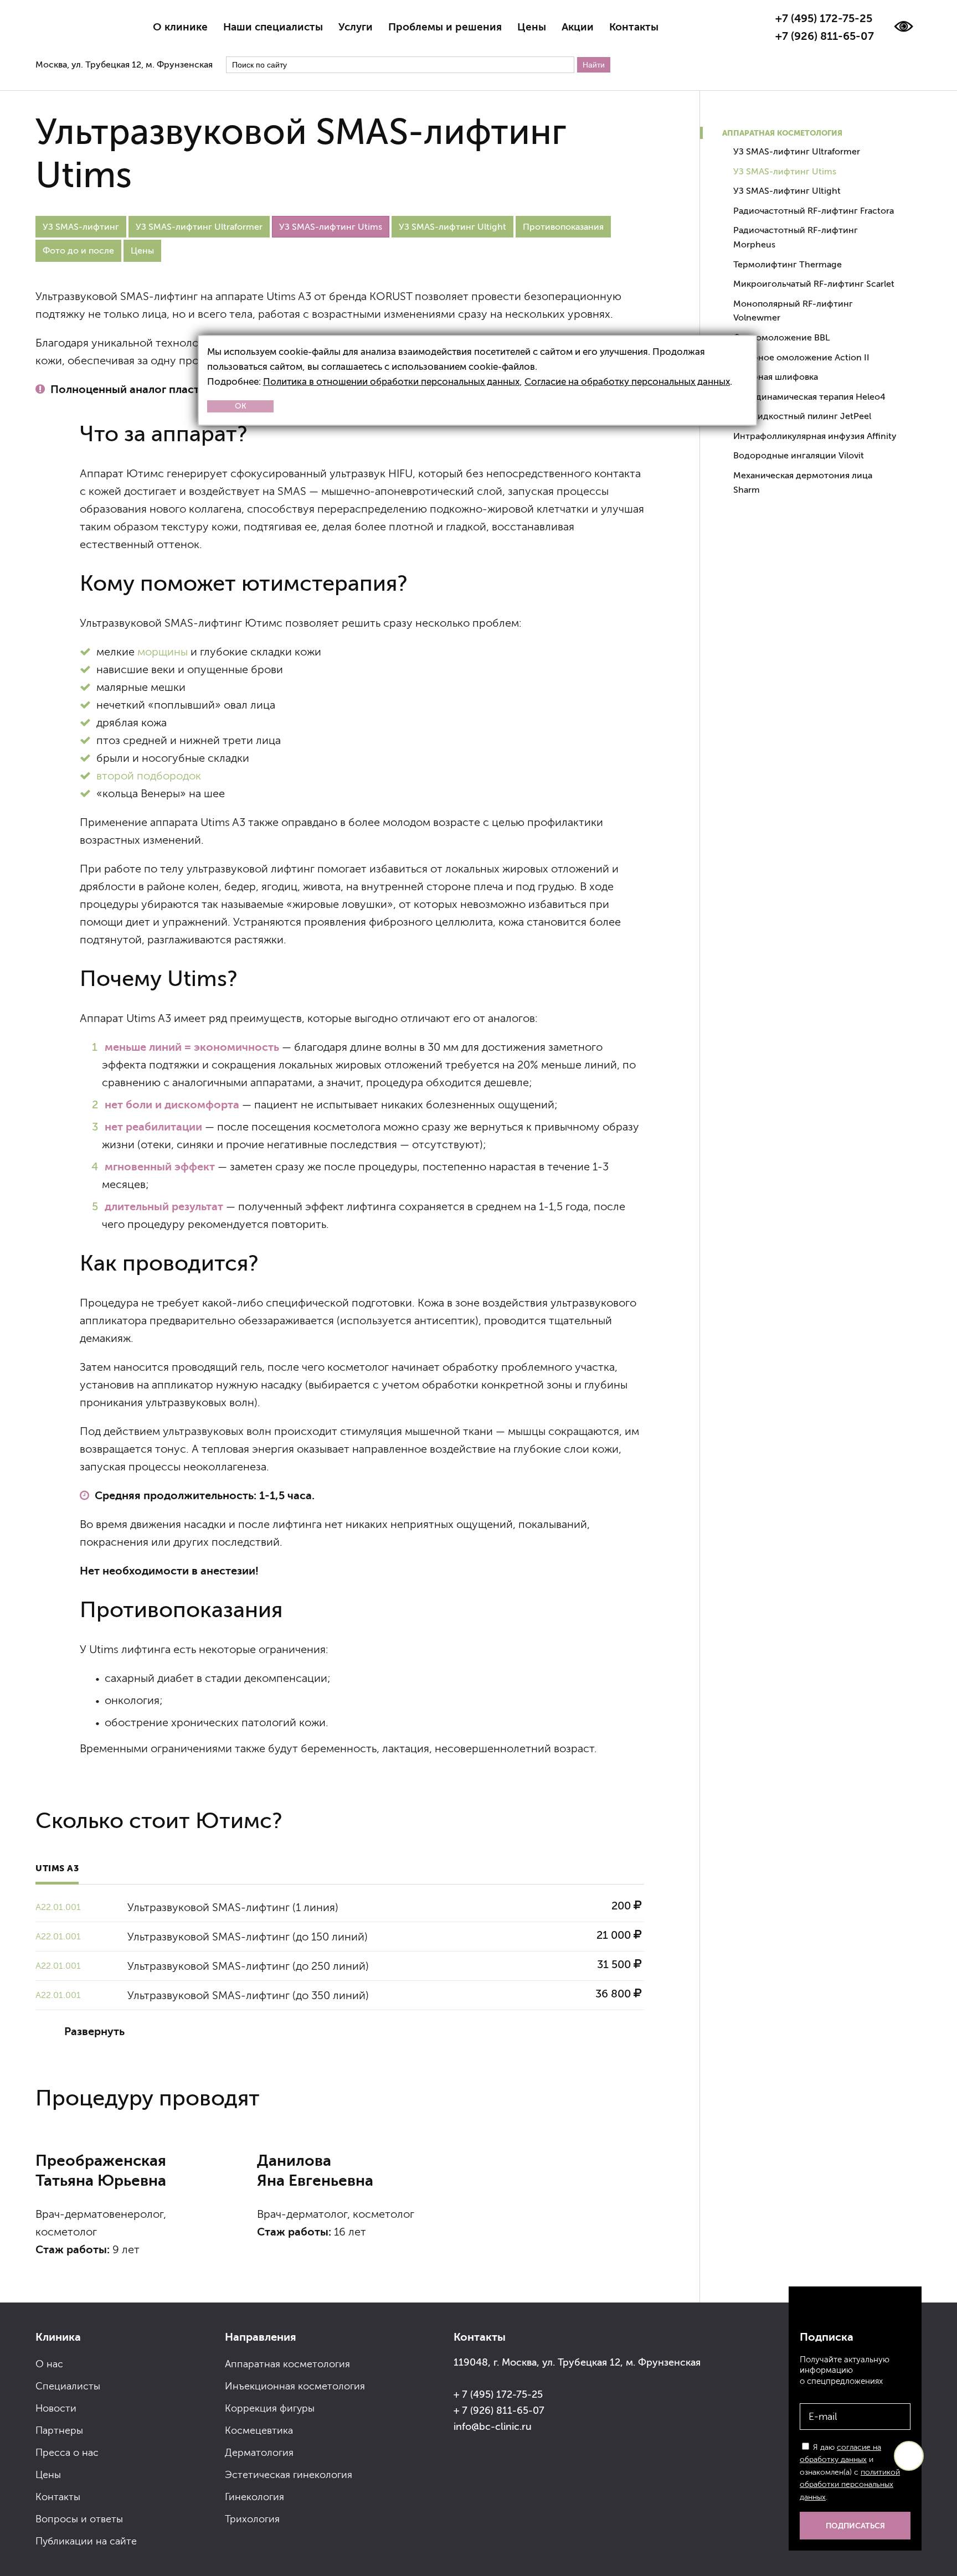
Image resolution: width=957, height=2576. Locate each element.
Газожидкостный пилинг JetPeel (802, 416)
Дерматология (259, 2453)
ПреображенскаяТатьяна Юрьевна (101, 2170)
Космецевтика (259, 2430)
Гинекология (254, 2497)
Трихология (252, 2519)
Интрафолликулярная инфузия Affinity (815, 436)
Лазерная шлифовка (776, 377)
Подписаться (855, 2526)
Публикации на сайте (86, 2541)
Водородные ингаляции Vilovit (799, 455)
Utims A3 (57, 1868)
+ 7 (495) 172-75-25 (498, 2394)
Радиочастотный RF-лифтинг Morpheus (796, 237)
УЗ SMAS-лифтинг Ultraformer (199, 227)
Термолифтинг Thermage (788, 264)
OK (241, 406)
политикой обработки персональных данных (850, 2485)
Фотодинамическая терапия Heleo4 (809, 397)
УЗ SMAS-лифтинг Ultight (452, 227)
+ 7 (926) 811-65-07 (499, 2410)
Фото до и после (78, 251)
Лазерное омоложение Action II (801, 357)
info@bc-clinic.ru (493, 2427)
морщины (163, 652)
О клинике (180, 27)
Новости (56, 2408)
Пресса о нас (67, 2453)
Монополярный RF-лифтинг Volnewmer (793, 311)
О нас (49, 2364)
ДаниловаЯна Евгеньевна (315, 2170)
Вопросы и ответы (79, 2519)
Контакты (634, 27)
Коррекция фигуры (270, 2408)
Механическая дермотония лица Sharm (803, 482)
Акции (578, 27)
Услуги (356, 27)
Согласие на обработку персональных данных (627, 382)
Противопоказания (563, 227)
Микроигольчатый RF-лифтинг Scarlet (814, 284)
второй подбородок (149, 776)
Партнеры (59, 2430)
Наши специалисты (273, 27)
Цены (532, 27)
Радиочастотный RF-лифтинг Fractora (814, 211)
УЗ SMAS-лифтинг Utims (785, 171)
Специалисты (68, 2386)
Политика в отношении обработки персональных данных (391, 382)
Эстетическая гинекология (289, 2475)
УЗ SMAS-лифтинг (81, 227)
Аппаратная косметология (782, 133)
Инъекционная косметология (295, 2386)
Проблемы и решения (445, 27)
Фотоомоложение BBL (781, 337)
